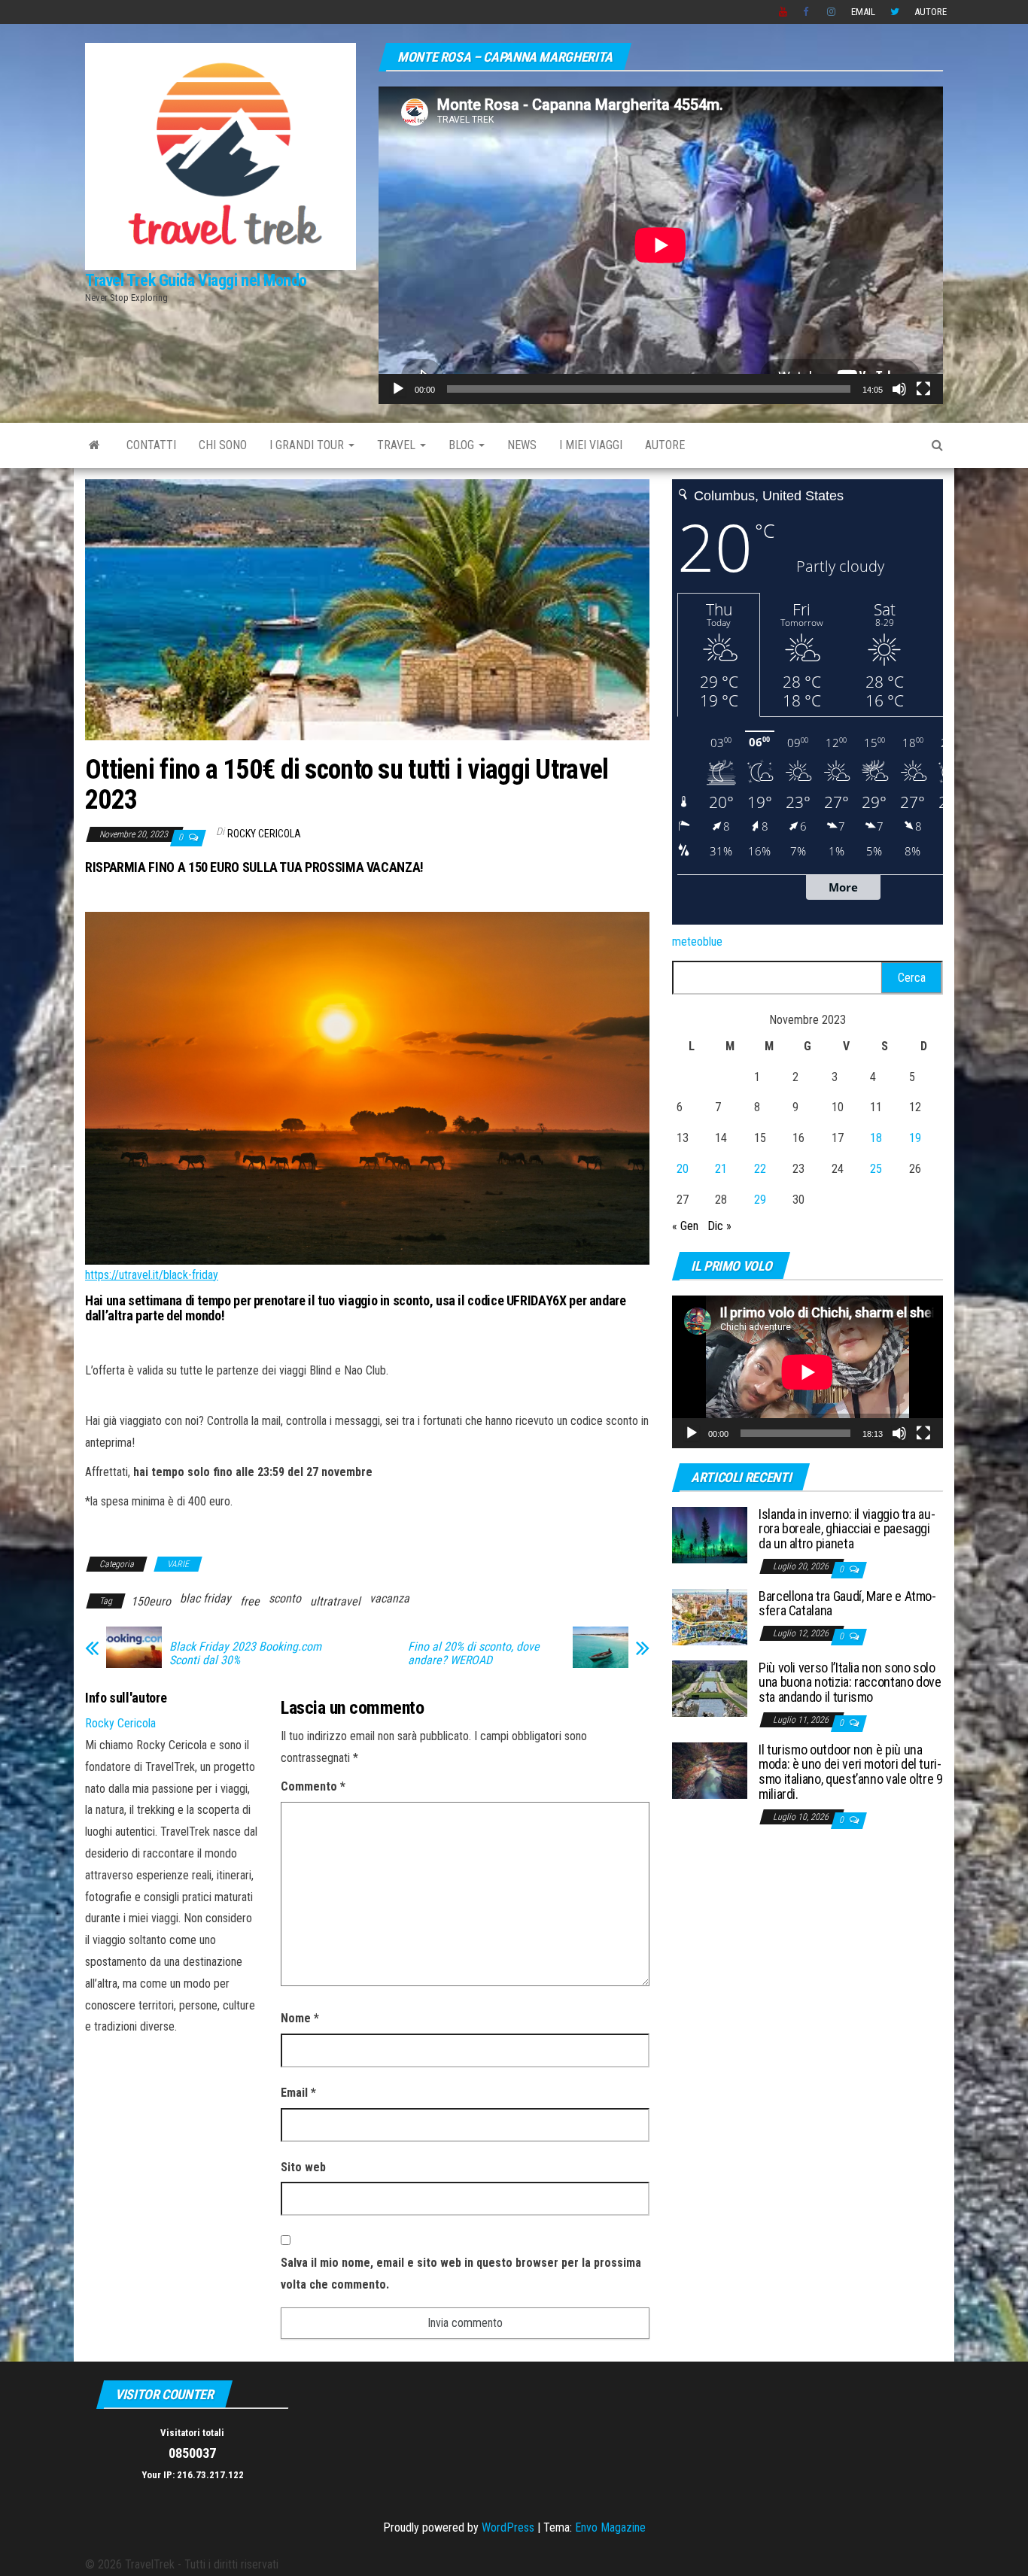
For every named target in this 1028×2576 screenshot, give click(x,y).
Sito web (303, 2167)
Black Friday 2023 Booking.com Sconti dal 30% (245, 1654)
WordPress (508, 2527)
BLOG (463, 445)
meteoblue (697, 942)
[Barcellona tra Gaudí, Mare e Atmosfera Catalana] (710, 1616)
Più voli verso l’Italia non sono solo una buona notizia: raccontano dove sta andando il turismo (850, 1683)
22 (760, 1169)
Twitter (895, 12)
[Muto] (899, 389)
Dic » (719, 1226)
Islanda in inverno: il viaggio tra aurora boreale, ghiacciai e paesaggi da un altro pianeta (847, 1529)
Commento (313, 1786)
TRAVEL (398, 445)
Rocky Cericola (264, 834)
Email (863, 12)
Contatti (151, 445)
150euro (151, 1601)
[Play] (398, 389)
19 (915, 1138)
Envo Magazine (610, 2527)
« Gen (685, 1226)
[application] (661, 245)
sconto (285, 1598)
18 (876, 1138)
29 (760, 1200)
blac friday (205, 1598)
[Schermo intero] (923, 389)
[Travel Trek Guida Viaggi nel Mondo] (94, 445)
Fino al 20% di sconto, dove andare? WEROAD (474, 1654)
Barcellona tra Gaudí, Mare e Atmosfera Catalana (847, 1604)
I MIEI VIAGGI (591, 445)
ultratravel (335, 1601)
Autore (931, 12)
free (250, 1601)
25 (876, 1169)
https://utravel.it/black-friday (152, 1275)
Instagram (832, 12)
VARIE (178, 1564)
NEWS (522, 445)
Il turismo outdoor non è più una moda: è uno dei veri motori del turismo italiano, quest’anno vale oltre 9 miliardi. (851, 1772)
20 (683, 1169)
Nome (300, 2018)
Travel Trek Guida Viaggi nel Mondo (196, 280)
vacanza (389, 1598)
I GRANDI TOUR (308, 445)
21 (721, 1169)
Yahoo (783, 12)
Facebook (807, 12)
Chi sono (223, 445)
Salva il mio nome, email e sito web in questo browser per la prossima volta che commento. (461, 2274)
